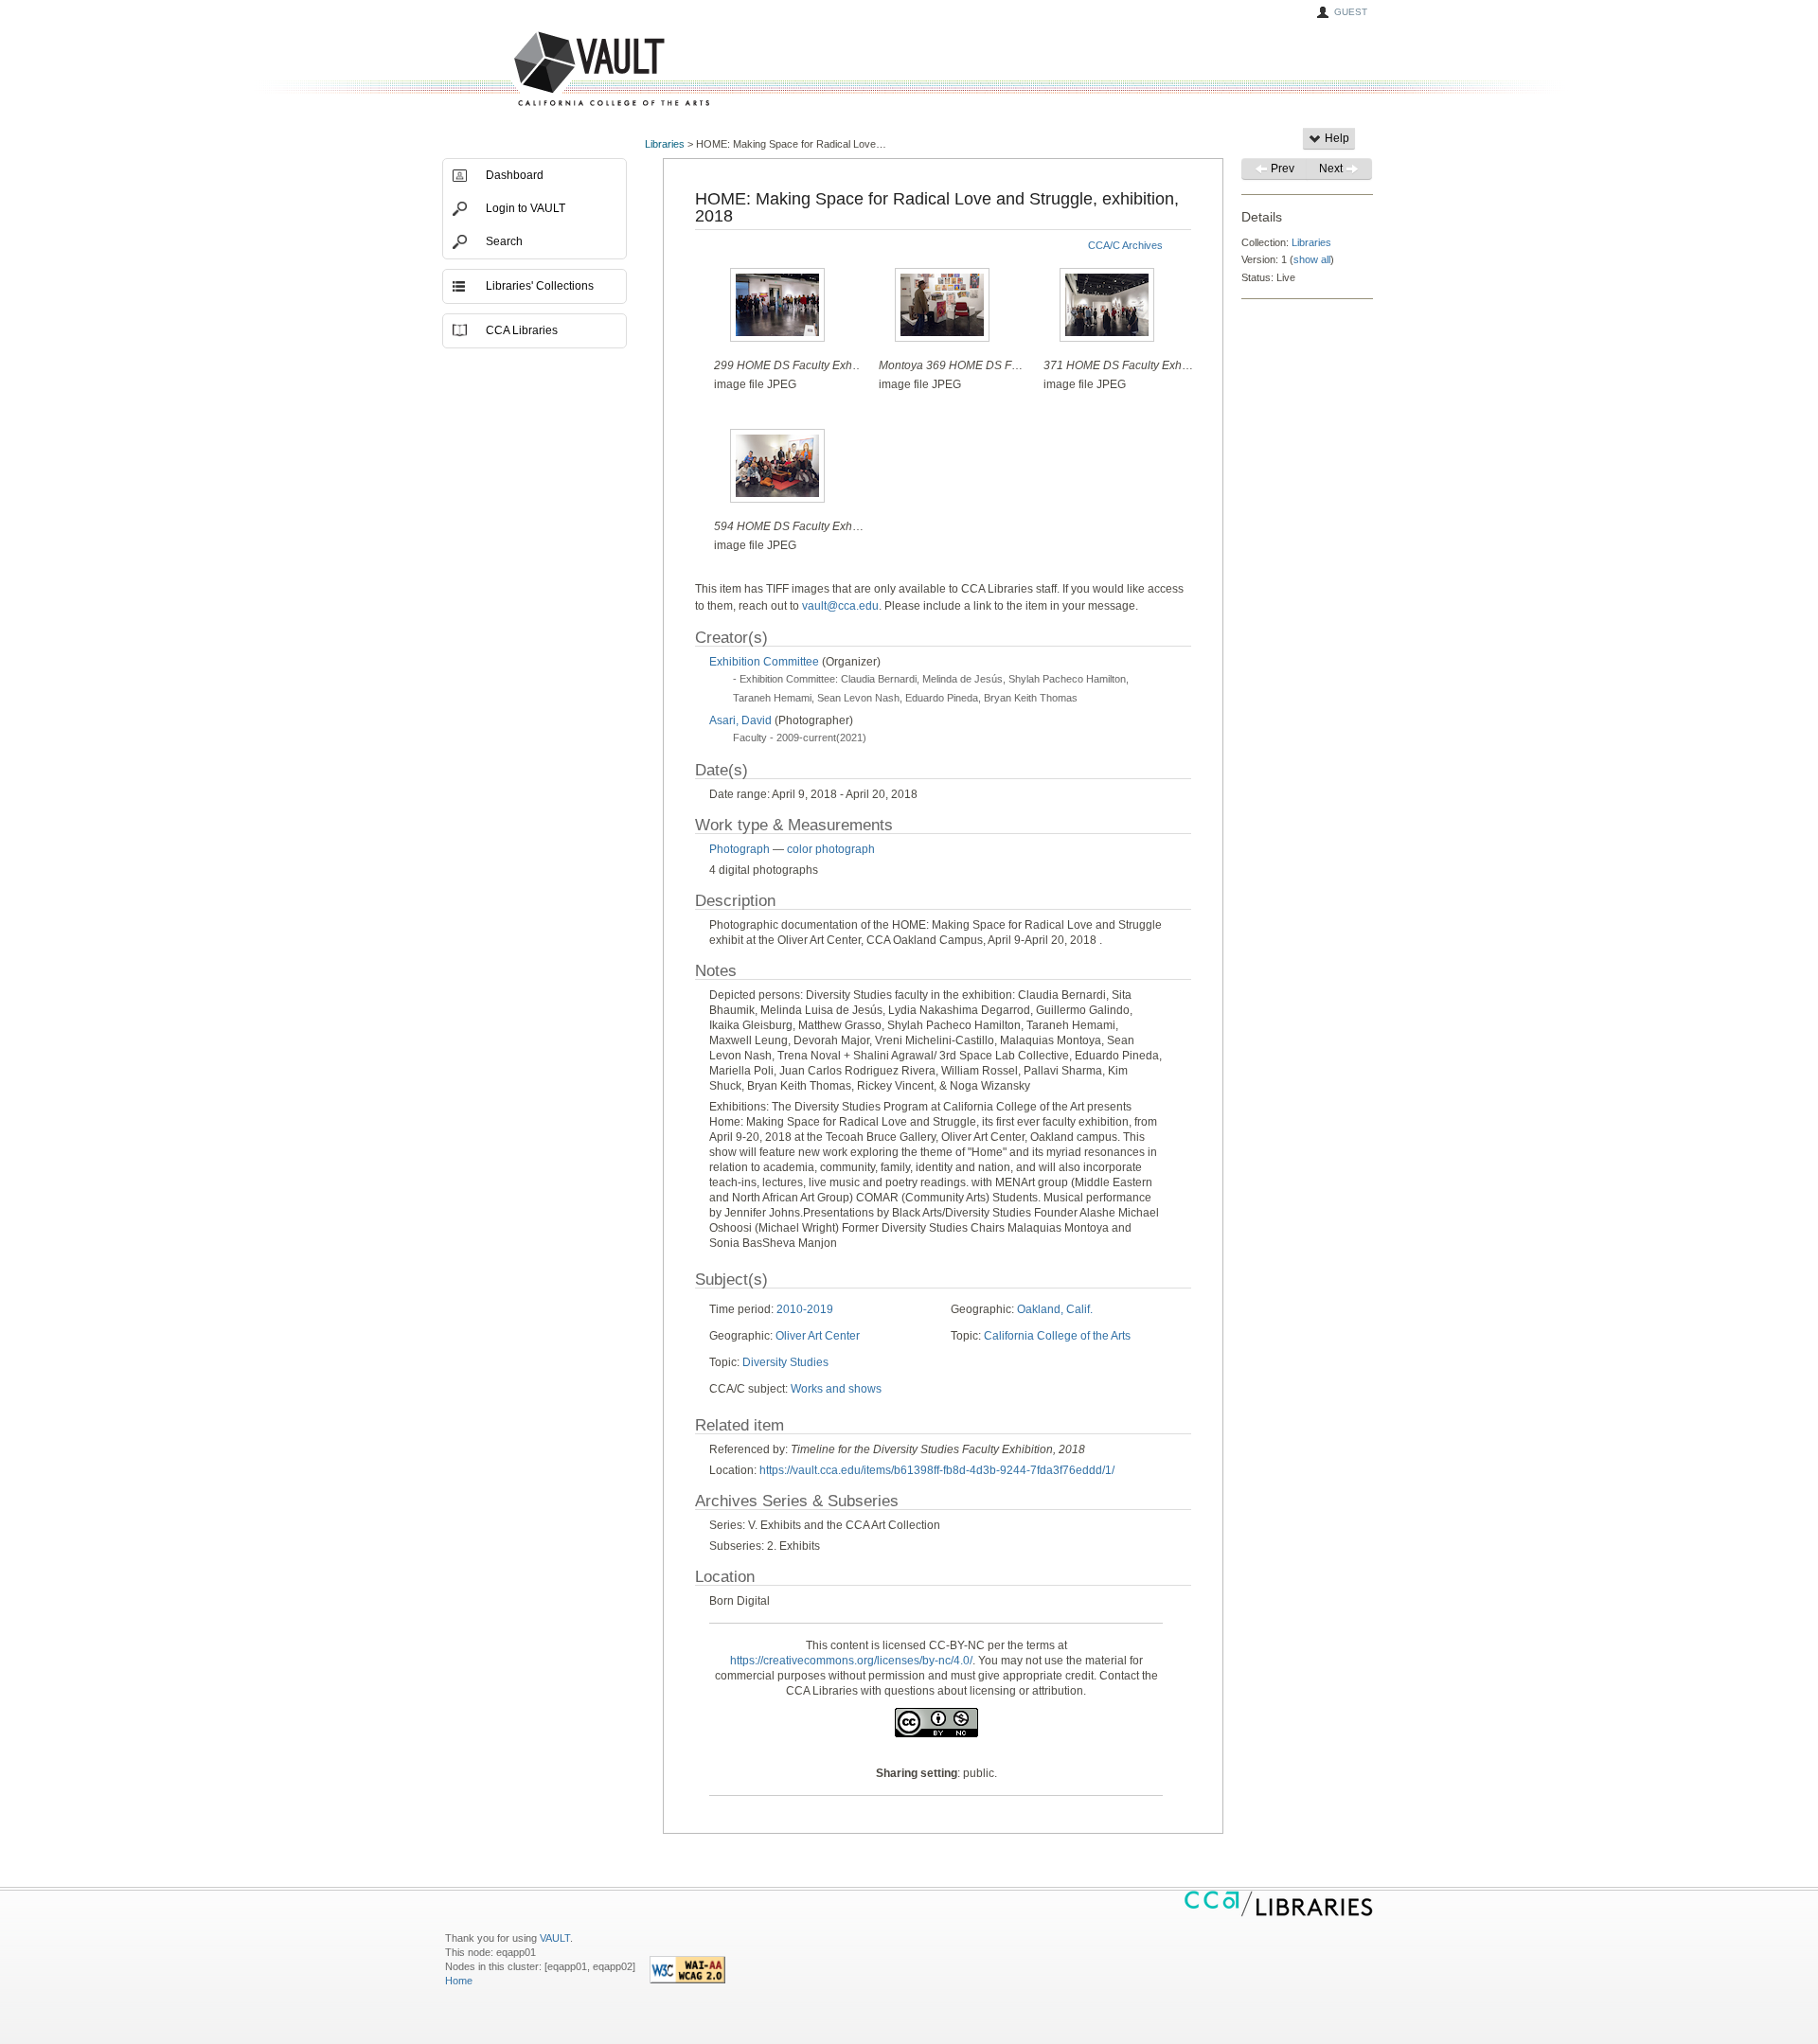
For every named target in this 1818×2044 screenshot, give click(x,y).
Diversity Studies (785, 1362)
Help (1336, 138)
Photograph (740, 849)
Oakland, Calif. (1055, 1309)
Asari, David (742, 720)
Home (459, 1981)
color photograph (831, 849)
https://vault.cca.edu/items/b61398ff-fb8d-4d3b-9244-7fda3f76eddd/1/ (937, 1470)
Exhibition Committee (764, 662)
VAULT (540, 70)
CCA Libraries (522, 330)
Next (1332, 169)
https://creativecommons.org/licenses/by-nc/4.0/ (851, 1661)
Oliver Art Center (818, 1336)
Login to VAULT (526, 208)
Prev (1281, 169)
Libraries (665, 144)
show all (1312, 259)
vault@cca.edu (840, 606)
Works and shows (836, 1389)
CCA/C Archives (1125, 245)
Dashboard (515, 175)
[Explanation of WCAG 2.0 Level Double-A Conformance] (687, 1980)
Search (504, 241)
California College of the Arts (1057, 1336)
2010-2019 (805, 1309)
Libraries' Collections (540, 286)
